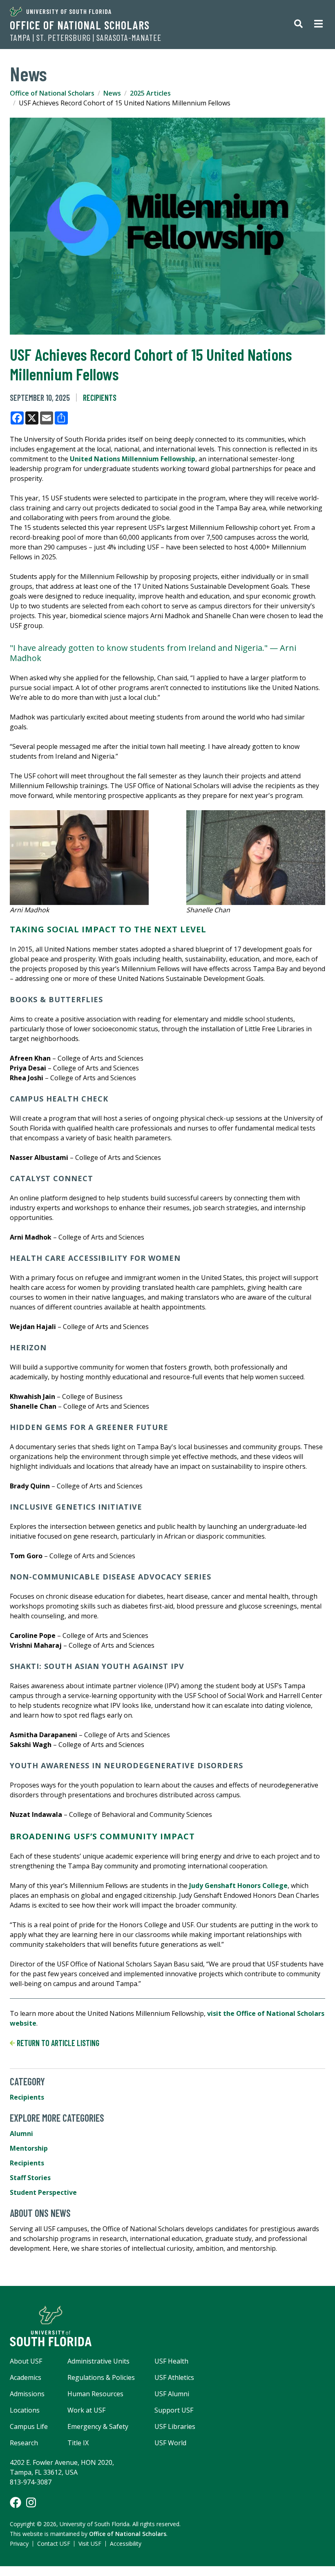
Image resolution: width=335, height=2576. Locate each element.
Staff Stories (30, 2178)
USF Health (171, 2361)
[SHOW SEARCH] (298, 25)
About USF (26, 2361)
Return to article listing (57, 2043)
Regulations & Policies (101, 2377)
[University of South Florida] (167, 2326)
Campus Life (29, 2426)
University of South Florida (69, 11)
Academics (26, 2377)
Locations (25, 2410)
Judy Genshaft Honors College (238, 1886)
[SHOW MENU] (318, 25)
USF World (170, 2443)
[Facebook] (16, 2502)
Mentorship (29, 2148)
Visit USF (90, 2544)
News (112, 93)
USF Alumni (172, 2394)
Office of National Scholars (80, 25)
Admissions (27, 2394)
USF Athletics (174, 2377)
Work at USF (86, 2410)
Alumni (21, 2134)
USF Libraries (175, 2426)
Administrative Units (98, 2361)
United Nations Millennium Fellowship (133, 459)
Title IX (78, 2443)
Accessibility (126, 2544)
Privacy (19, 2544)
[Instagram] (31, 2502)
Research (24, 2443)
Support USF (174, 2410)
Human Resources (95, 2394)
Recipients (100, 398)
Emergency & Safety (98, 2426)
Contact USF (54, 2544)
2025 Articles (150, 93)
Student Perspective (43, 2192)
